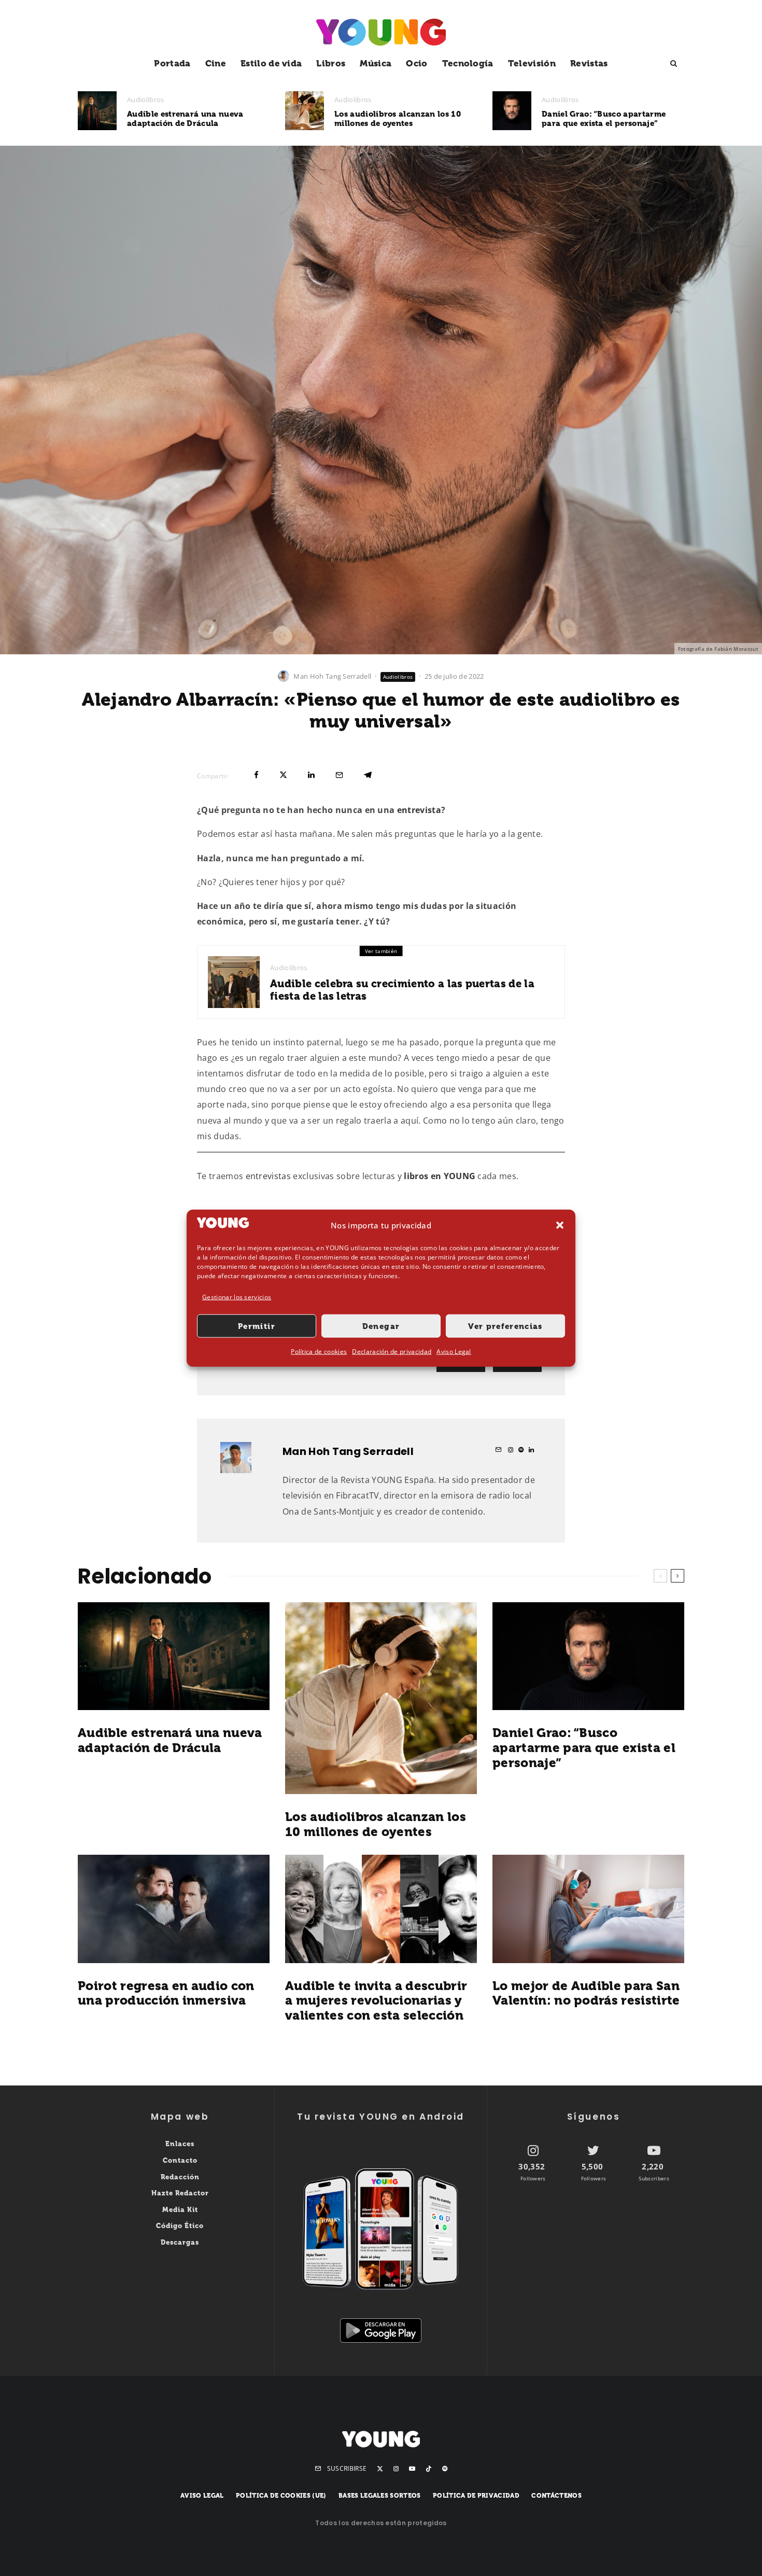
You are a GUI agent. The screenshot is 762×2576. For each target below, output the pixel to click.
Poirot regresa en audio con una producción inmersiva (166, 1993)
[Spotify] (445, 2469)
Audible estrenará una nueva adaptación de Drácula (185, 119)
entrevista (419, 810)
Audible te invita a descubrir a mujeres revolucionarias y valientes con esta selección (376, 2001)
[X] (380, 2469)
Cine (216, 63)
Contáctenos (556, 2496)
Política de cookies (319, 1352)
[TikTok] (429, 2469)
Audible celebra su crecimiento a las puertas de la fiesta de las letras (402, 990)
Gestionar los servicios (237, 1297)
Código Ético (180, 2226)
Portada (172, 63)
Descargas (180, 2242)
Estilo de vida (271, 63)
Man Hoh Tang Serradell (332, 676)
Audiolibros (146, 100)
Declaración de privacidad (392, 1352)
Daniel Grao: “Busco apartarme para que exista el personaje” (604, 119)
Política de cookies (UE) (281, 2496)
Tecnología (468, 63)
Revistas (589, 63)
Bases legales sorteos (380, 2496)
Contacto (180, 2160)
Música (376, 63)
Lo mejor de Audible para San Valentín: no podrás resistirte (586, 1993)
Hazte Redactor (180, 2193)
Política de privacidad (476, 2496)
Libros (331, 63)
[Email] (339, 775)
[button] (560, 1225)
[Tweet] (283, 775)
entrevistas (269, 1176)
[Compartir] (256, 775)
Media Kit (180, 2210)
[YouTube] (412, 2469)
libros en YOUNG (440, 1176)
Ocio (417, 63)
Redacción (180, 2177)
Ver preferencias (505, 1326)
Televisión (532, 63)
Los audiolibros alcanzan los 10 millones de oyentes (398, 119)
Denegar (381, 1326)
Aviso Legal (454, 1352)
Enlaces (180, 2144)
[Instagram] (396, 2469)
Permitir (257, 1326)
